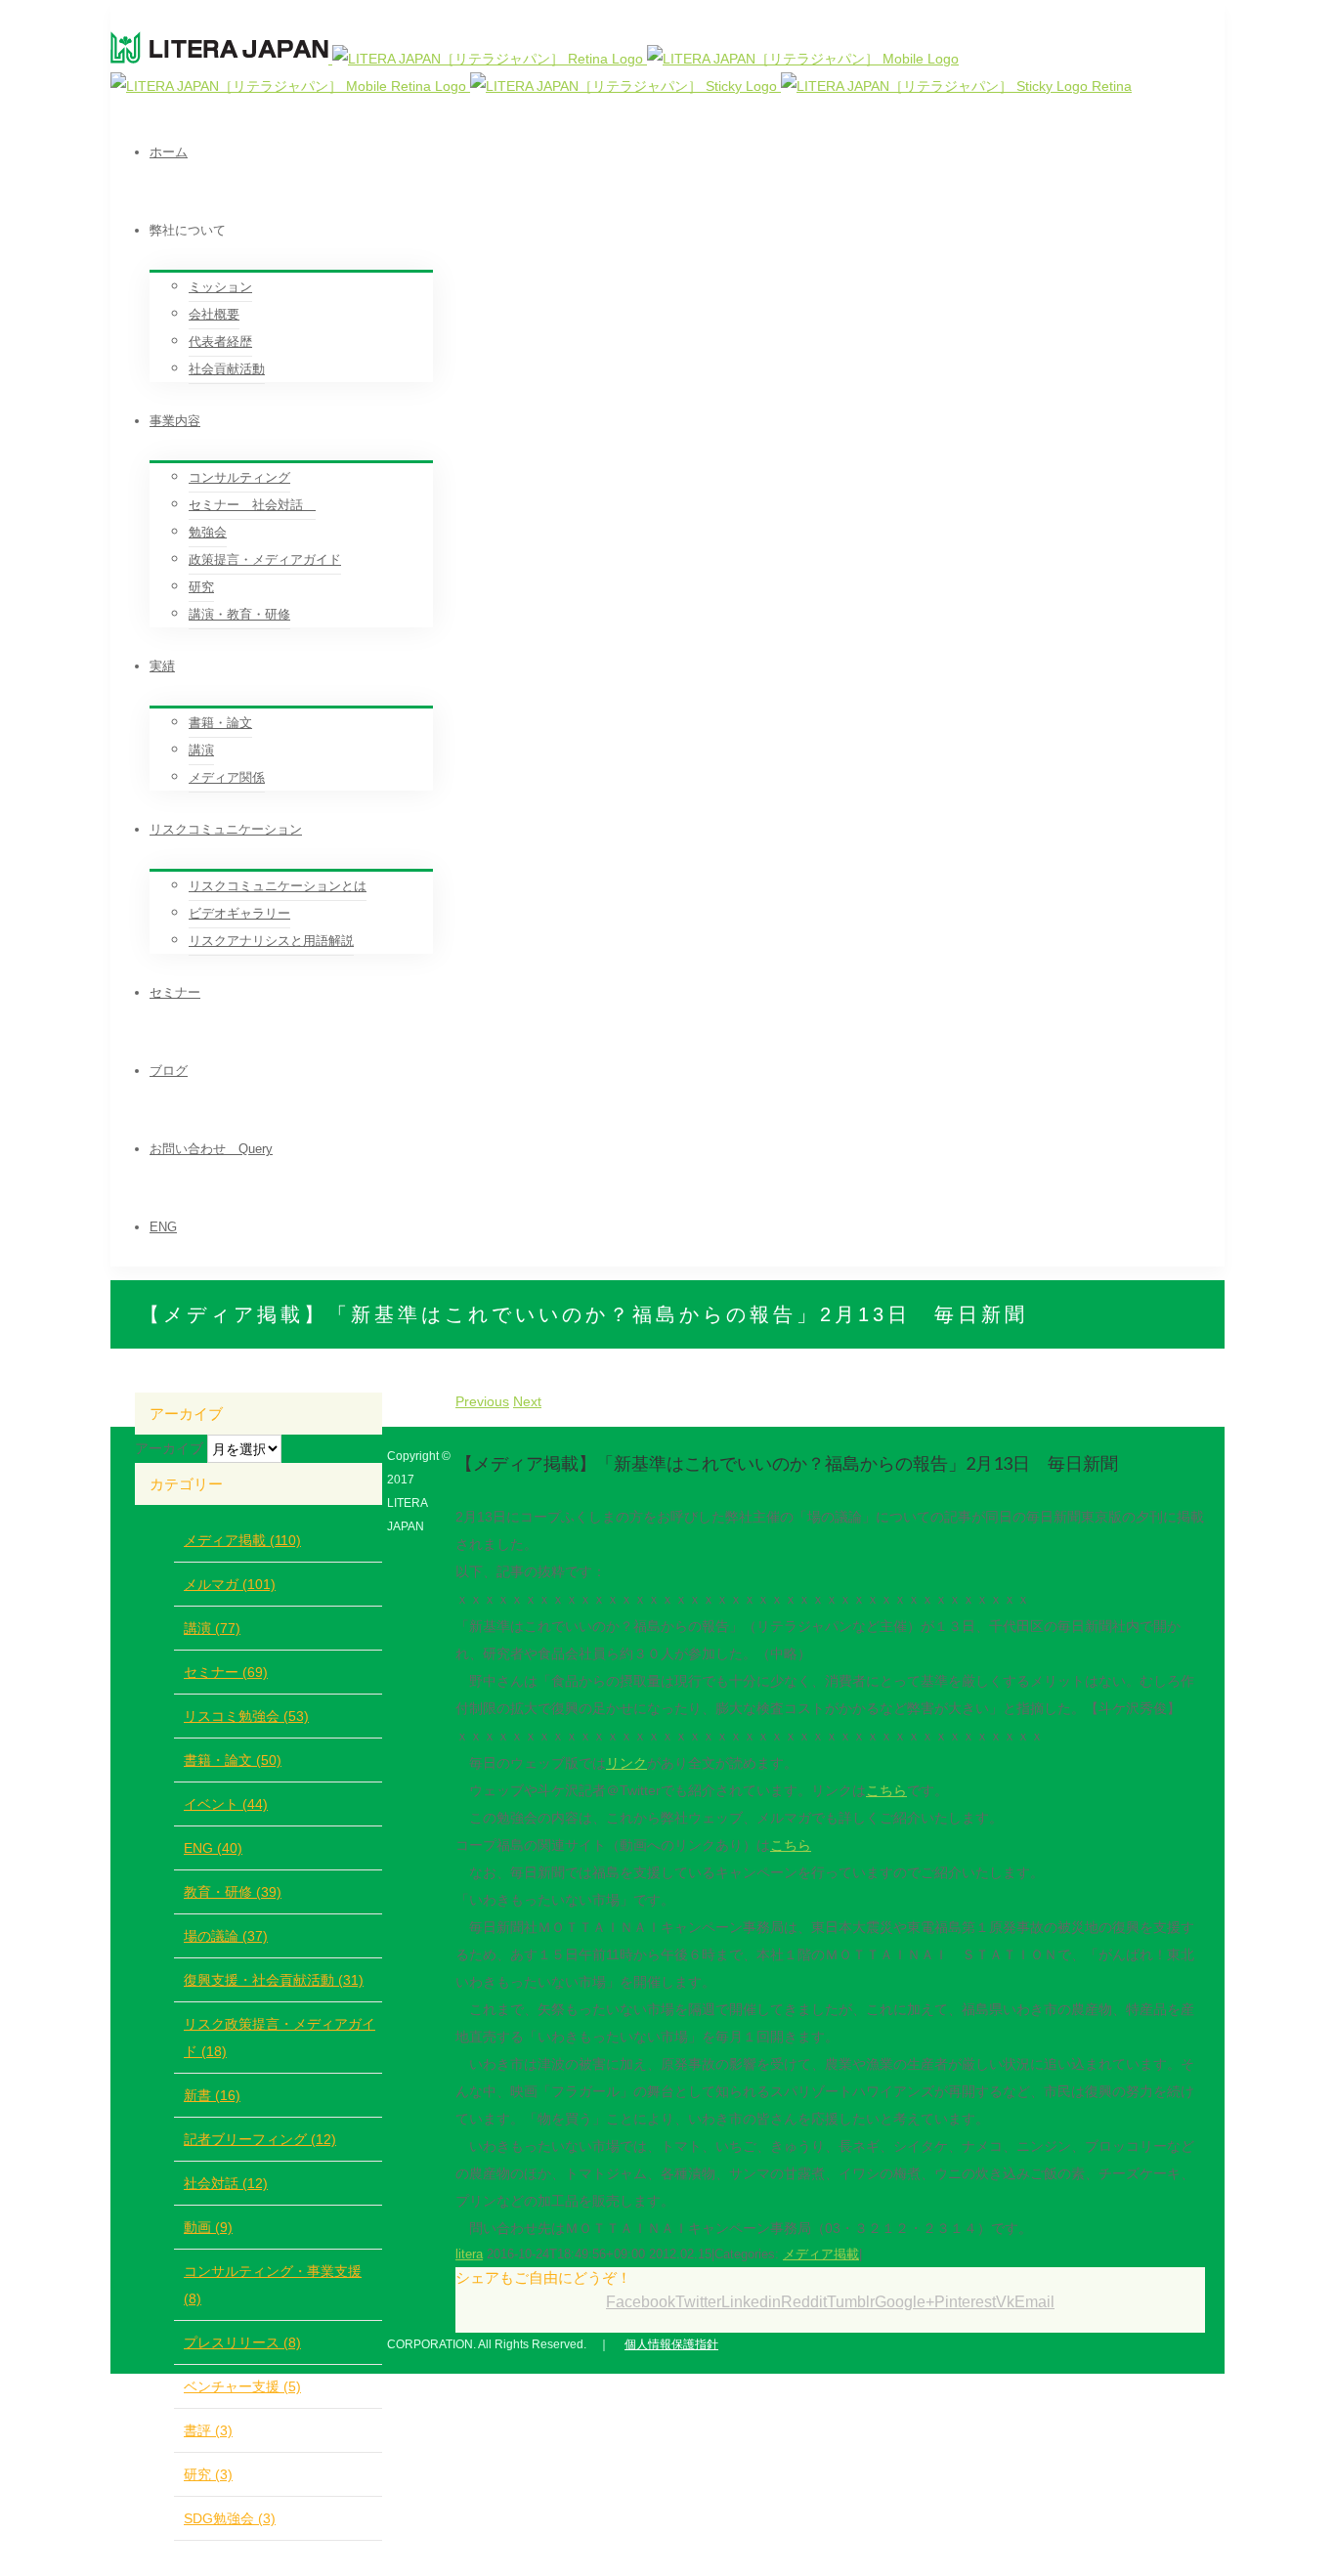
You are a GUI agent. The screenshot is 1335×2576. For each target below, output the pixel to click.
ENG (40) (213, 1848)
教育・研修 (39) (233, 1892)
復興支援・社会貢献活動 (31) (274, 1980)
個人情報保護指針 (671, 2344)
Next (527, 1401)
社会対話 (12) (226, 2183)
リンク (626, 1763)
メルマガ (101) (230, 1584)
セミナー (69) (226, 1672)
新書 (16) (212, 2095)
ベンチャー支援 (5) (242, 2386)
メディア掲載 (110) (242, 1540)
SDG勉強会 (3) (230, 2518)
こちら (886, 1790)
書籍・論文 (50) (233, 1760)
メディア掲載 (821, 2254)
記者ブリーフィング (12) (260, 2139)
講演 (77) (212, 1628)
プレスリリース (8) (242, 2342)
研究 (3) (208, 2474)
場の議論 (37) (226, 1936)
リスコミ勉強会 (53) (246, 1716)
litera (469, 2254)
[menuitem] (687, 152)
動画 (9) (208, 2227)
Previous (482, 1401)
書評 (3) (208, 2430)
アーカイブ (169, 1448)
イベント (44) (226, 1804)
